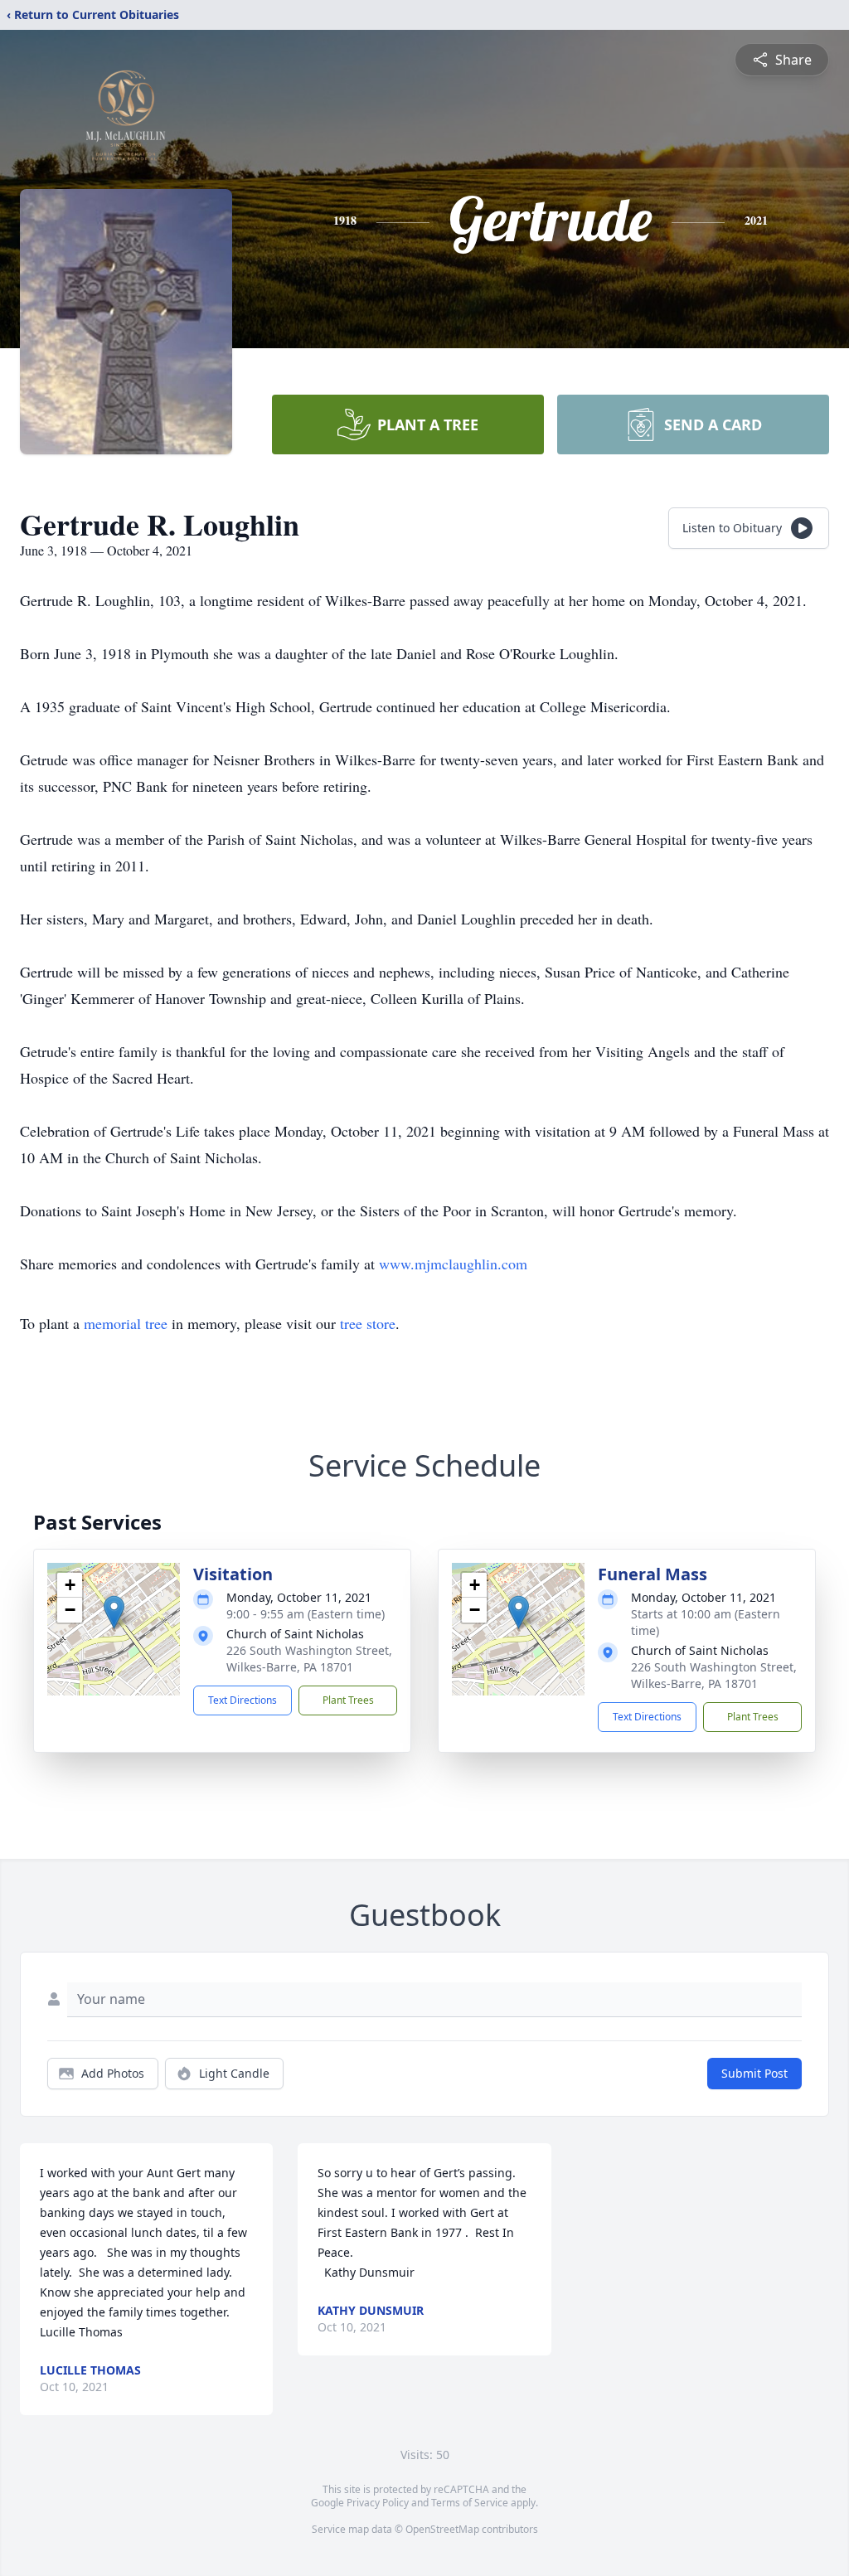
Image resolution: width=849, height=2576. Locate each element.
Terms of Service (470, 2503)
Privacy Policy (378, 2503)
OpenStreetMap (442, 2529)
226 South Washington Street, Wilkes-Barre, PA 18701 (309, 1659)
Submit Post (754, 2073)
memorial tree (126, 1323)
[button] (114, 1612)
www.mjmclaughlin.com (453, 1264)
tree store (368, 1323)
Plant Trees (348, 1700)
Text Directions (243, 1700)
